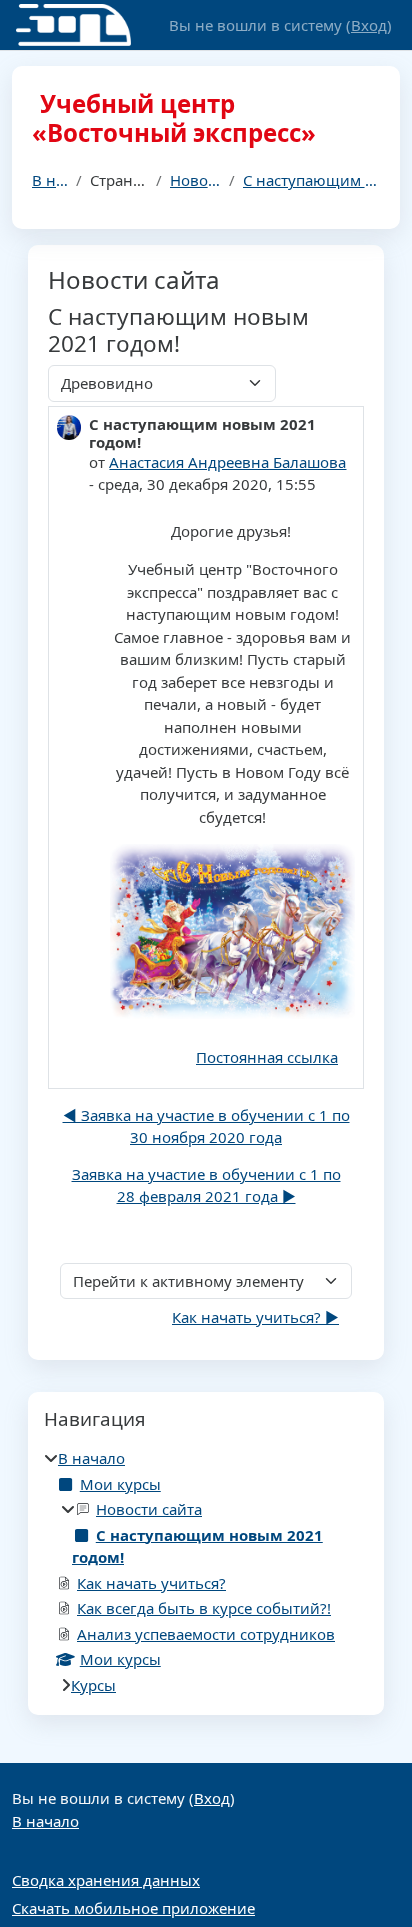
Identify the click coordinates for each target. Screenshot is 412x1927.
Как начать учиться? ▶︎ (255, 1317)
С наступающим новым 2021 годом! (311, 180)
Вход (369, 25)
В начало (50, 180)
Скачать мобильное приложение (133, 1908)
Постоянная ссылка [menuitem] (267, 1057)
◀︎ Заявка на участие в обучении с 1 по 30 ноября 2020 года (206, 1126)
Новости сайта (195, 180)
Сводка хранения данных (106, 1880)
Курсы (93, 1685)
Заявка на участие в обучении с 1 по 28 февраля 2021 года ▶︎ (206, 1185)
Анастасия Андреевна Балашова (227, 462)
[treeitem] (206, 1571)
